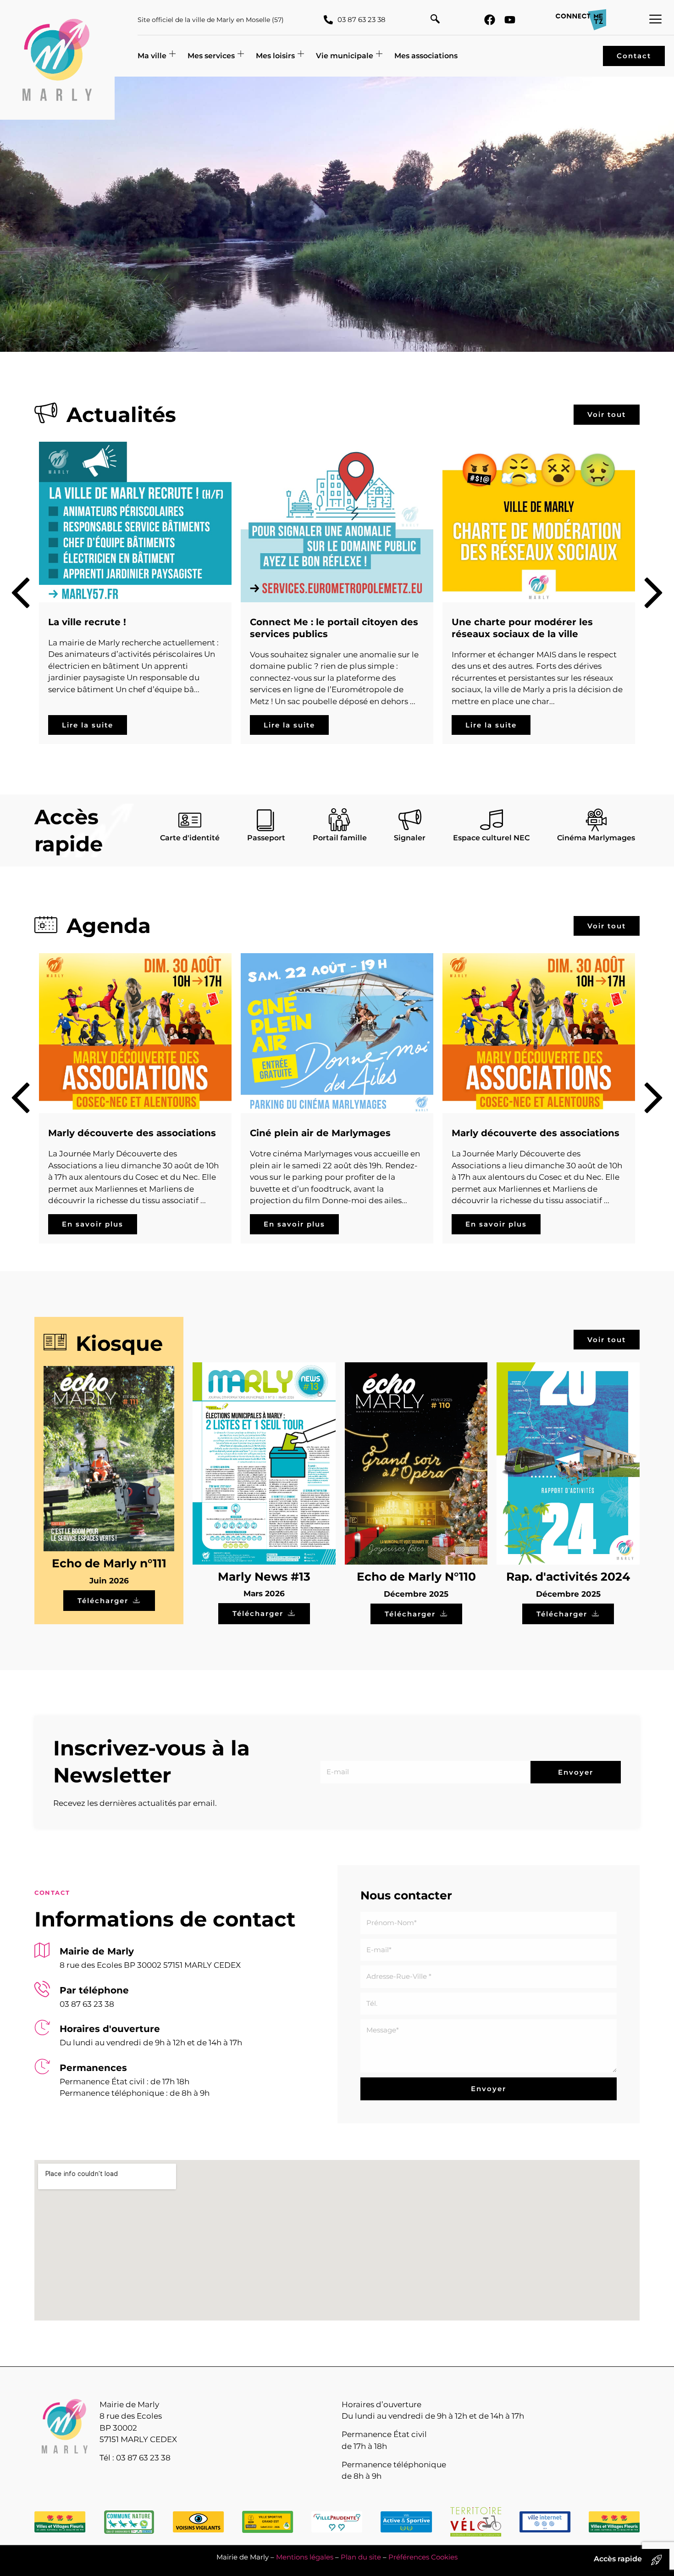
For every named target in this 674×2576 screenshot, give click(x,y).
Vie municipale (345, 56)
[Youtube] (510, 20)
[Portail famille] (340, 820)
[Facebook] (490, 20)
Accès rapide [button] (618, 2559)
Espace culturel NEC (491, 838)
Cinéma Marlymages (596, 838)
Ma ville (152, 56)
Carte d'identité (190, 838)
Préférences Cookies (423, 2557)
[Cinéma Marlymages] (596, 820)
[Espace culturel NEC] (492, 820)
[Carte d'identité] (190, 820)
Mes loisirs (275, 56)
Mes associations (426, 56)
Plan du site (361, 2557)
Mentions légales (305, 2557)
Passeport (266, 838)
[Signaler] (410, 820)
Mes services (211, 56)
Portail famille (340, 838)
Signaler (410, 838)
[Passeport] (266, 820)
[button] (435, 20)
